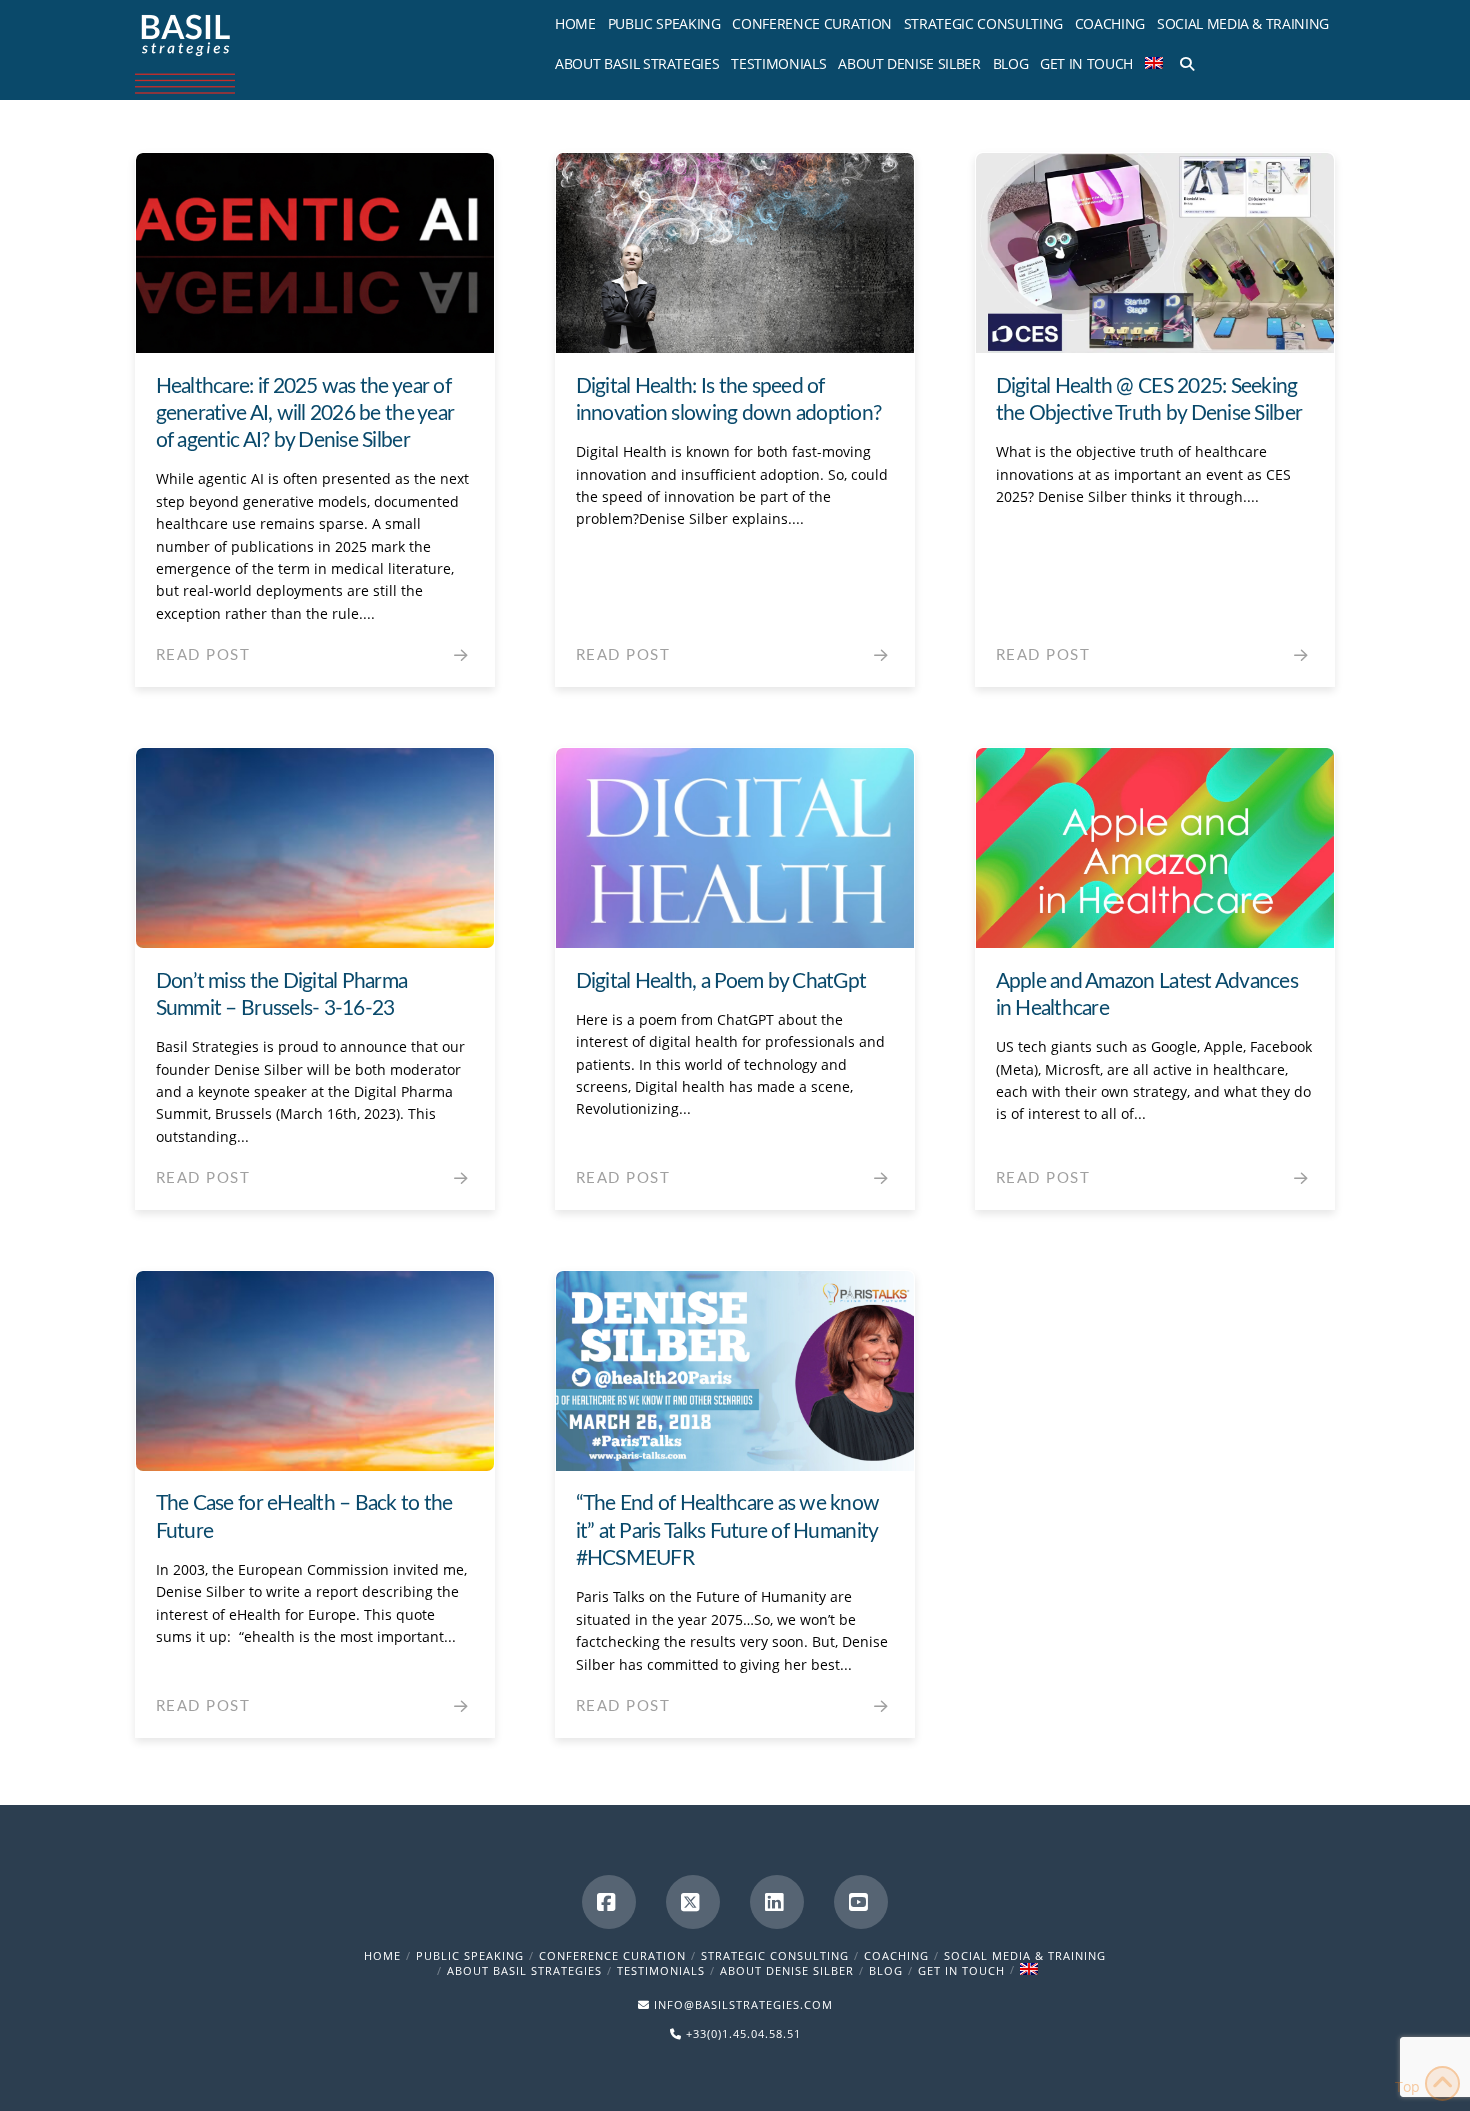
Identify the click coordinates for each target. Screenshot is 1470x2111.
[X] (693, 1902)
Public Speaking (470, 1955)
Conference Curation (612, 1955)
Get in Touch (961, 1970)
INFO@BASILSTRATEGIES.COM (743, 2004)
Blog (886, 1970)
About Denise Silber (787, 1970)
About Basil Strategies (524, 1970)
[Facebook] (609, 1902)
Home (382, 1955)
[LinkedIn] (777, 1902)
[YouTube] (861, 1902)
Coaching (896, 1955)
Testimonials (661, 1970)
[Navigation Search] (1183, 60)
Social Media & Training (1025, 1955)
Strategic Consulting (775, 1955)
